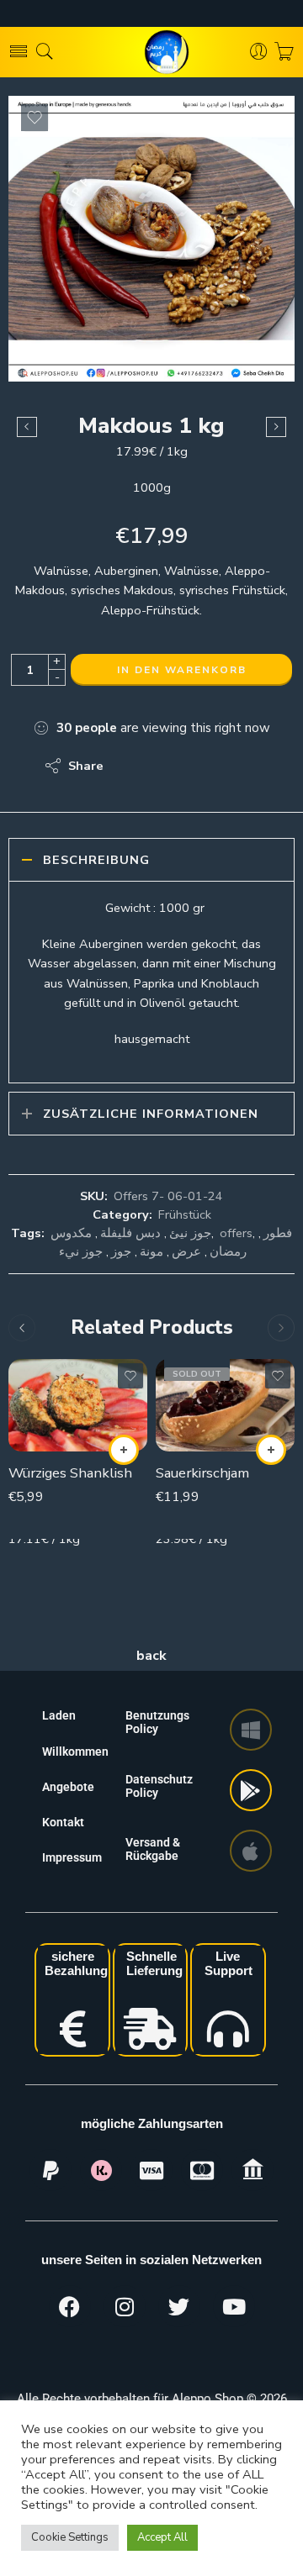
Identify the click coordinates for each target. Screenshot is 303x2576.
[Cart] (284, 52)
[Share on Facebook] (165, 766)
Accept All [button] (162, 2537)
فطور (278, 1233)
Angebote (68, 1787)
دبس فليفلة (130, 1233)
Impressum (72, 1857)
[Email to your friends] (232, 766)
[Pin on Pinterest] (198, 766)
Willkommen (75, 1752)
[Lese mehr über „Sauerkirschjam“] (271, 1450)
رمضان (228, 1251)
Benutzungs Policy (157, 1722)
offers (236, 1233)
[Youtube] (234, 2306)
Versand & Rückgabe (153, 1849)
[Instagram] (125, 2306)
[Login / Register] (259, 52)
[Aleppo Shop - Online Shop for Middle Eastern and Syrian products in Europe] (151, 52)
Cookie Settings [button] (70, 2537)
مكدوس (71, 1233)
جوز (121, 1251)
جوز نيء (81, 1251)
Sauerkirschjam (202, 1473)
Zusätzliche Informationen (151, 1114)
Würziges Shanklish (70, 1473)
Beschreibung (96, 860)
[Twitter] (179, 2306)
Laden (59, 1715)
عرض (186, 1251)
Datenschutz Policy (159, 1786)
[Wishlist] (35, 118)
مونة (151, 1251)
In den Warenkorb (182, 670)
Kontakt (63, 1822)
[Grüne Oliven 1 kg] (27, 427)
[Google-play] (251, 1790)
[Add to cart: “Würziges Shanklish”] (124, 1450)
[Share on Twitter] (131, 766)
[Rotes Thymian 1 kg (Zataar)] (276, 427)
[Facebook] (70, 2306)
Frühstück (185, 1214)
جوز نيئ (190, 1233)
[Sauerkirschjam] (225, 1405)
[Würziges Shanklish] (78, 1405)
